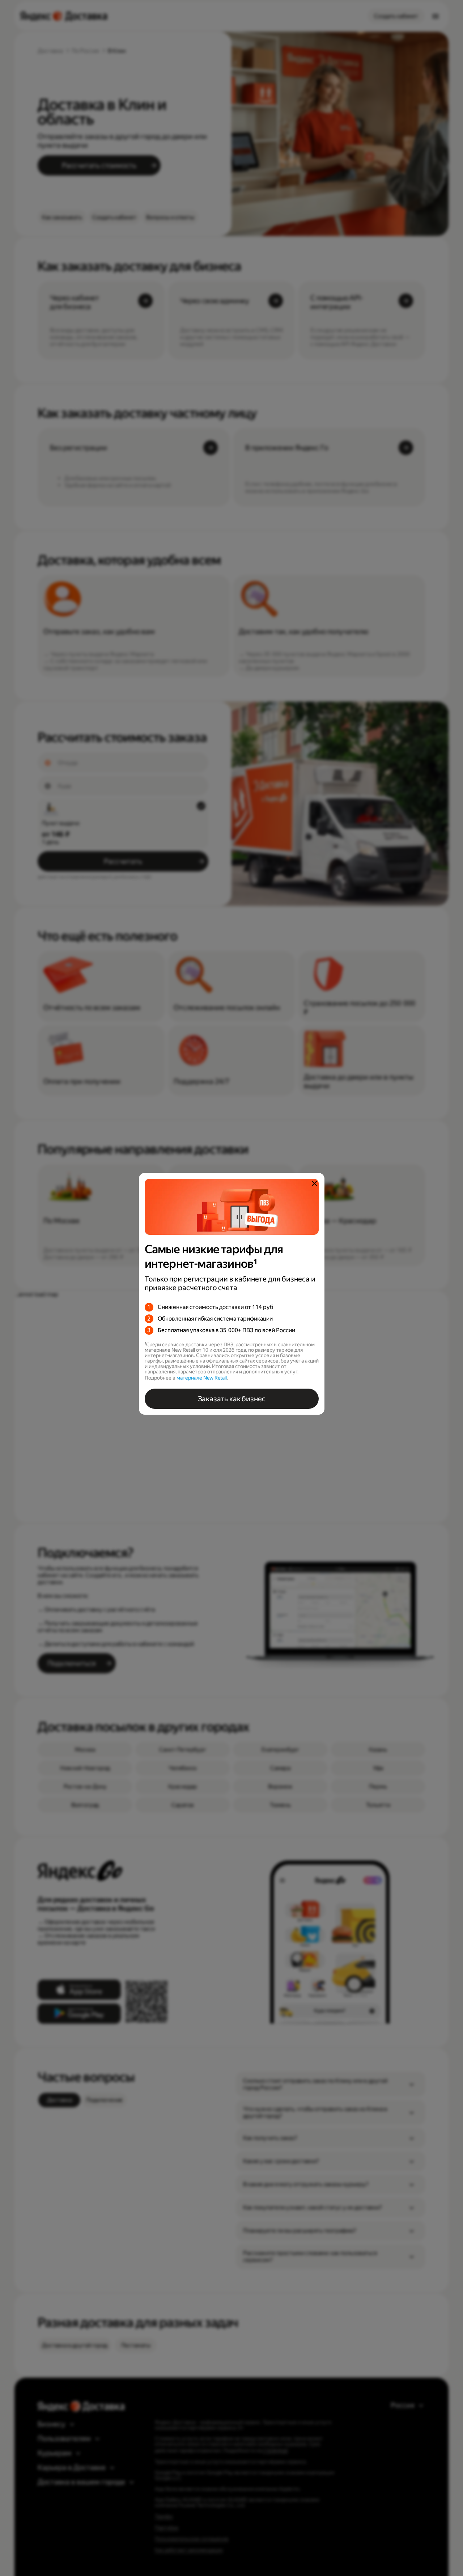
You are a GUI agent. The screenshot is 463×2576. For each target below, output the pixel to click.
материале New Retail (202, 1378)
